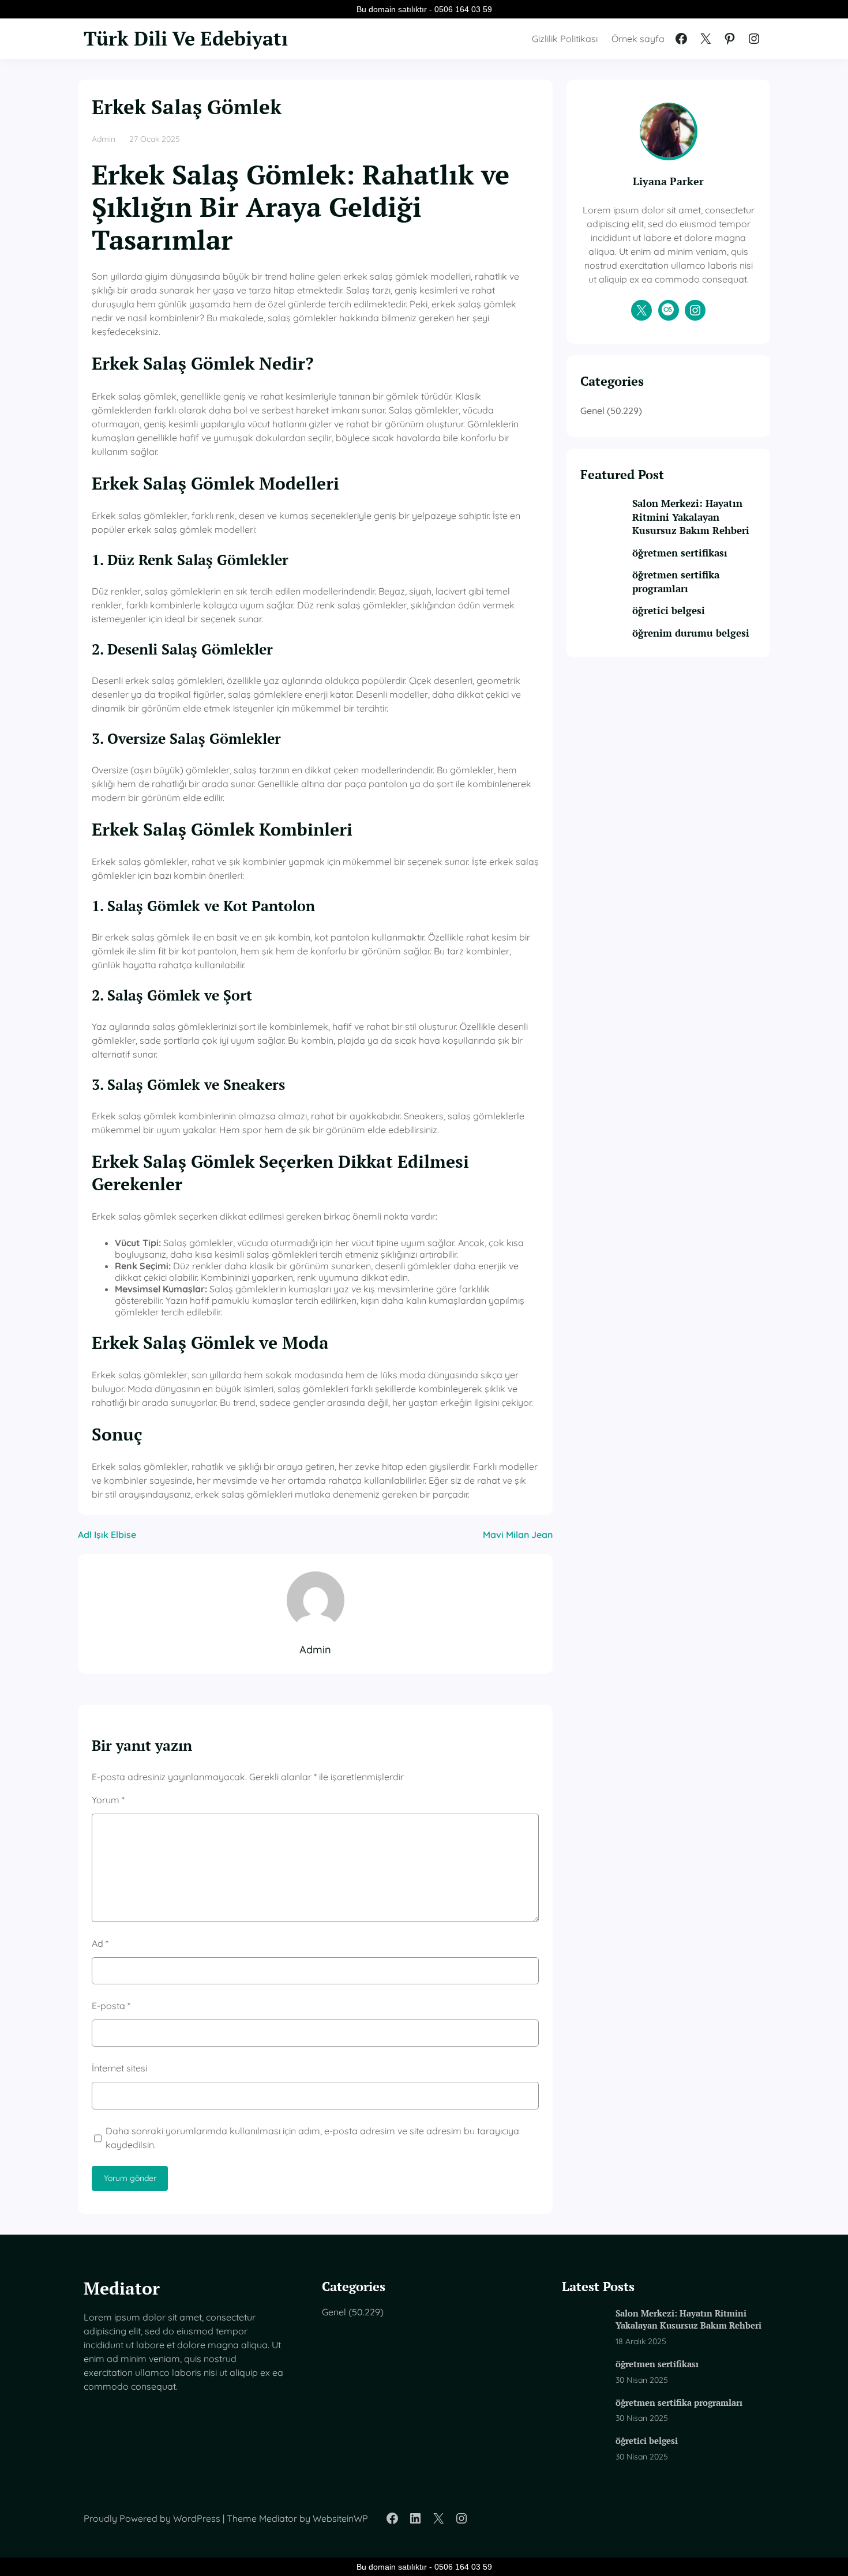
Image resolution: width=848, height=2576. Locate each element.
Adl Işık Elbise (107, 1535)
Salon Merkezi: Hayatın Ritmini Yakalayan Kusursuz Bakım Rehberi (691, 517)
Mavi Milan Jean (518, 1535)
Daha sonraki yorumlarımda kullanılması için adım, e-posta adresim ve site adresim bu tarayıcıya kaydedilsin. (312, 2138)
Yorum (108, 1800)
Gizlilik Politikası (565, 39)
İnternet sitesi (119, 2068)
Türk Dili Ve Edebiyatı (186, 38)
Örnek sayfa (638, 39)
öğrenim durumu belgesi (691, 633)
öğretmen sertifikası (680, 553)
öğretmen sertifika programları (676, 582)
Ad (100, 1943)
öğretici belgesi (669, 611)
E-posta (111, 2006)
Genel (592, 411)
